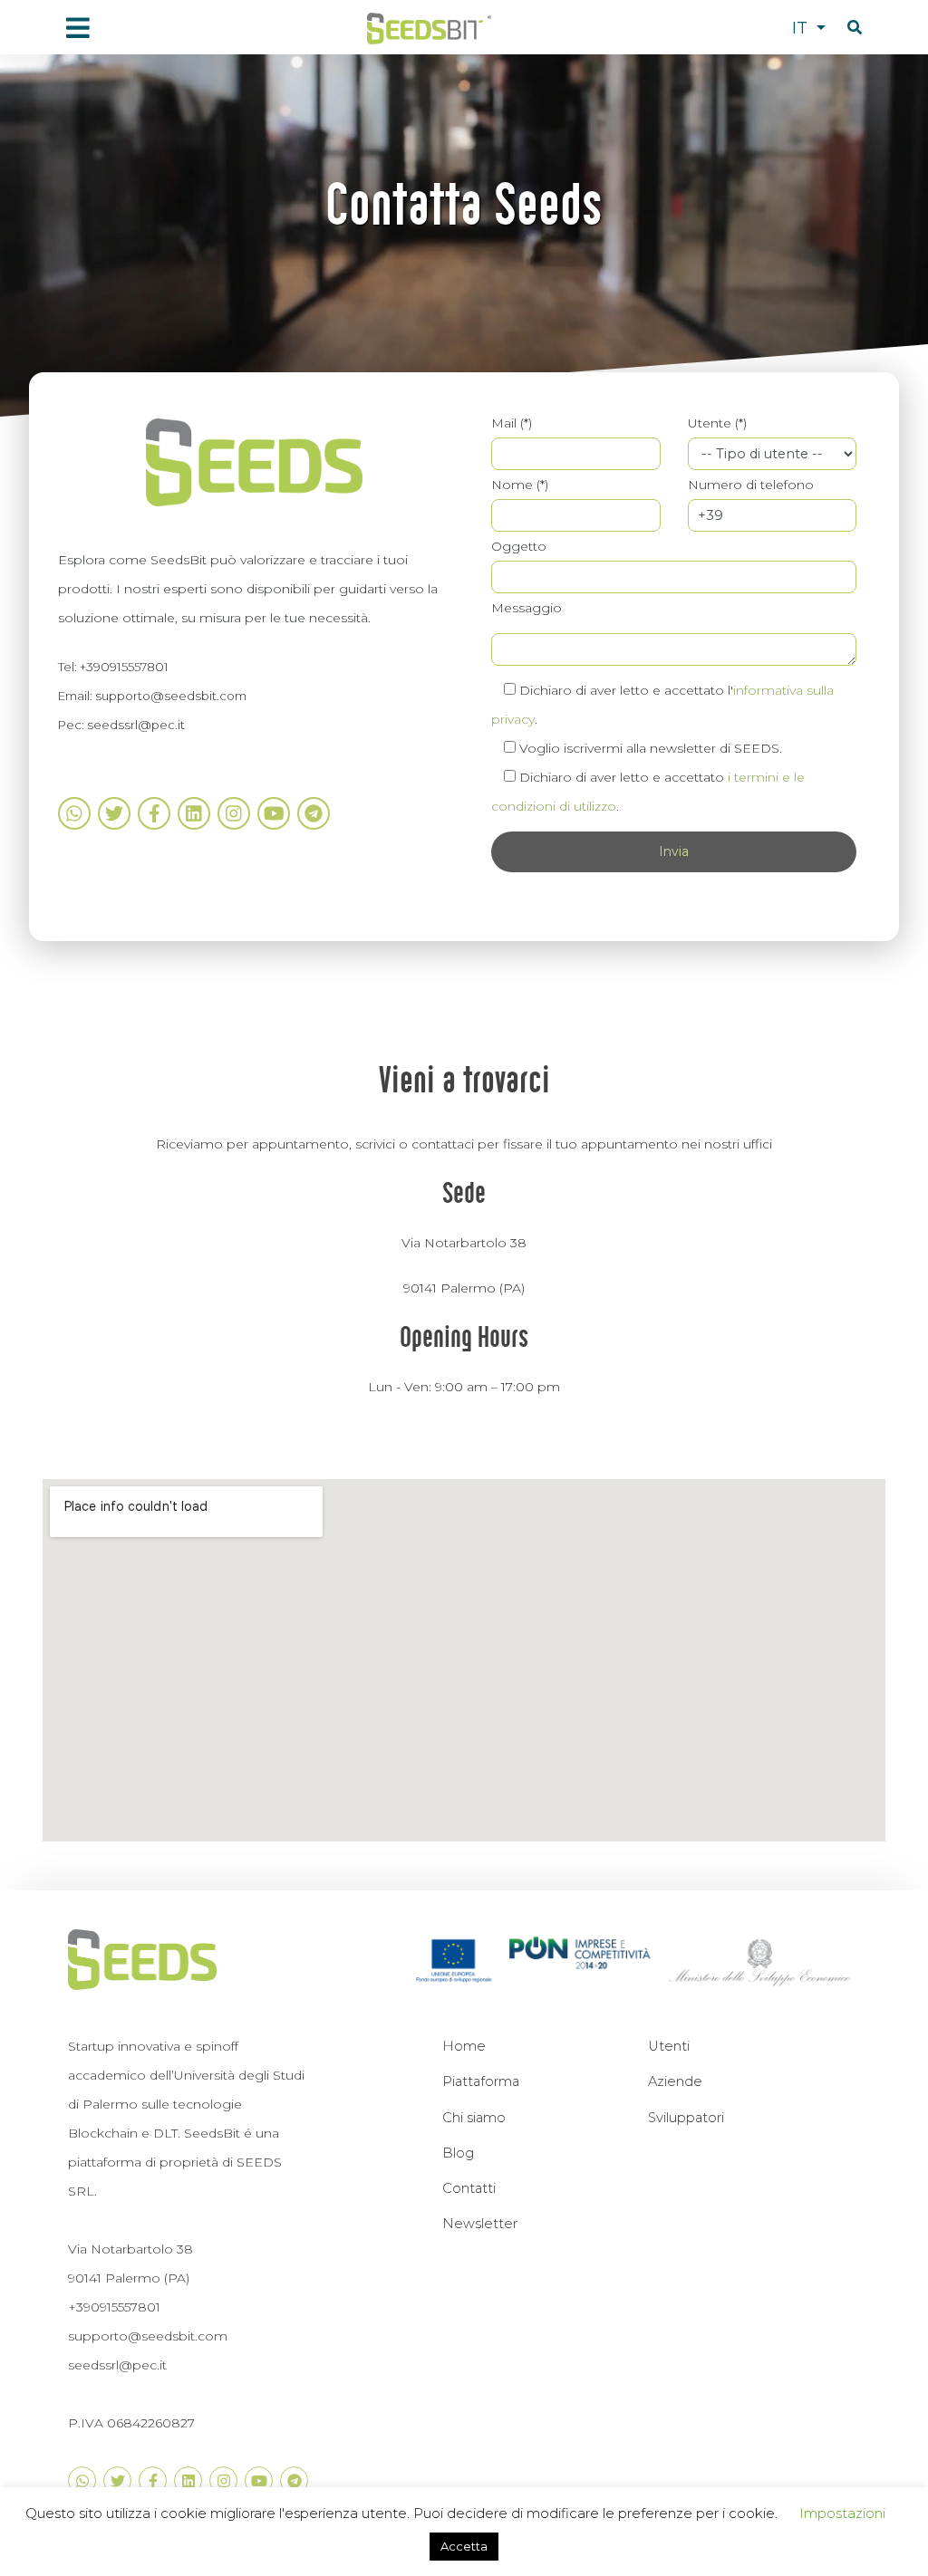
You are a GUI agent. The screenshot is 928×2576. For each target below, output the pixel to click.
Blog (458, 2153)
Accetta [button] (464, 2546)
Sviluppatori (686, 2118)
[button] (855, 28)
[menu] (77, 29)
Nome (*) (520, 485)
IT (802, 28)
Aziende (675, 2081)
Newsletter (480, 2224)
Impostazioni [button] (842, 2513)
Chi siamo (474, 2118)
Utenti (669, 2046)
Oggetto (519, 546)
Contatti (469, 2188)
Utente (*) (717, 423)
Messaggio (527, 608)
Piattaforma (481, 2081)
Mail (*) (512, 423)
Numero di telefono (751, 485)
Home (464, 2046)
